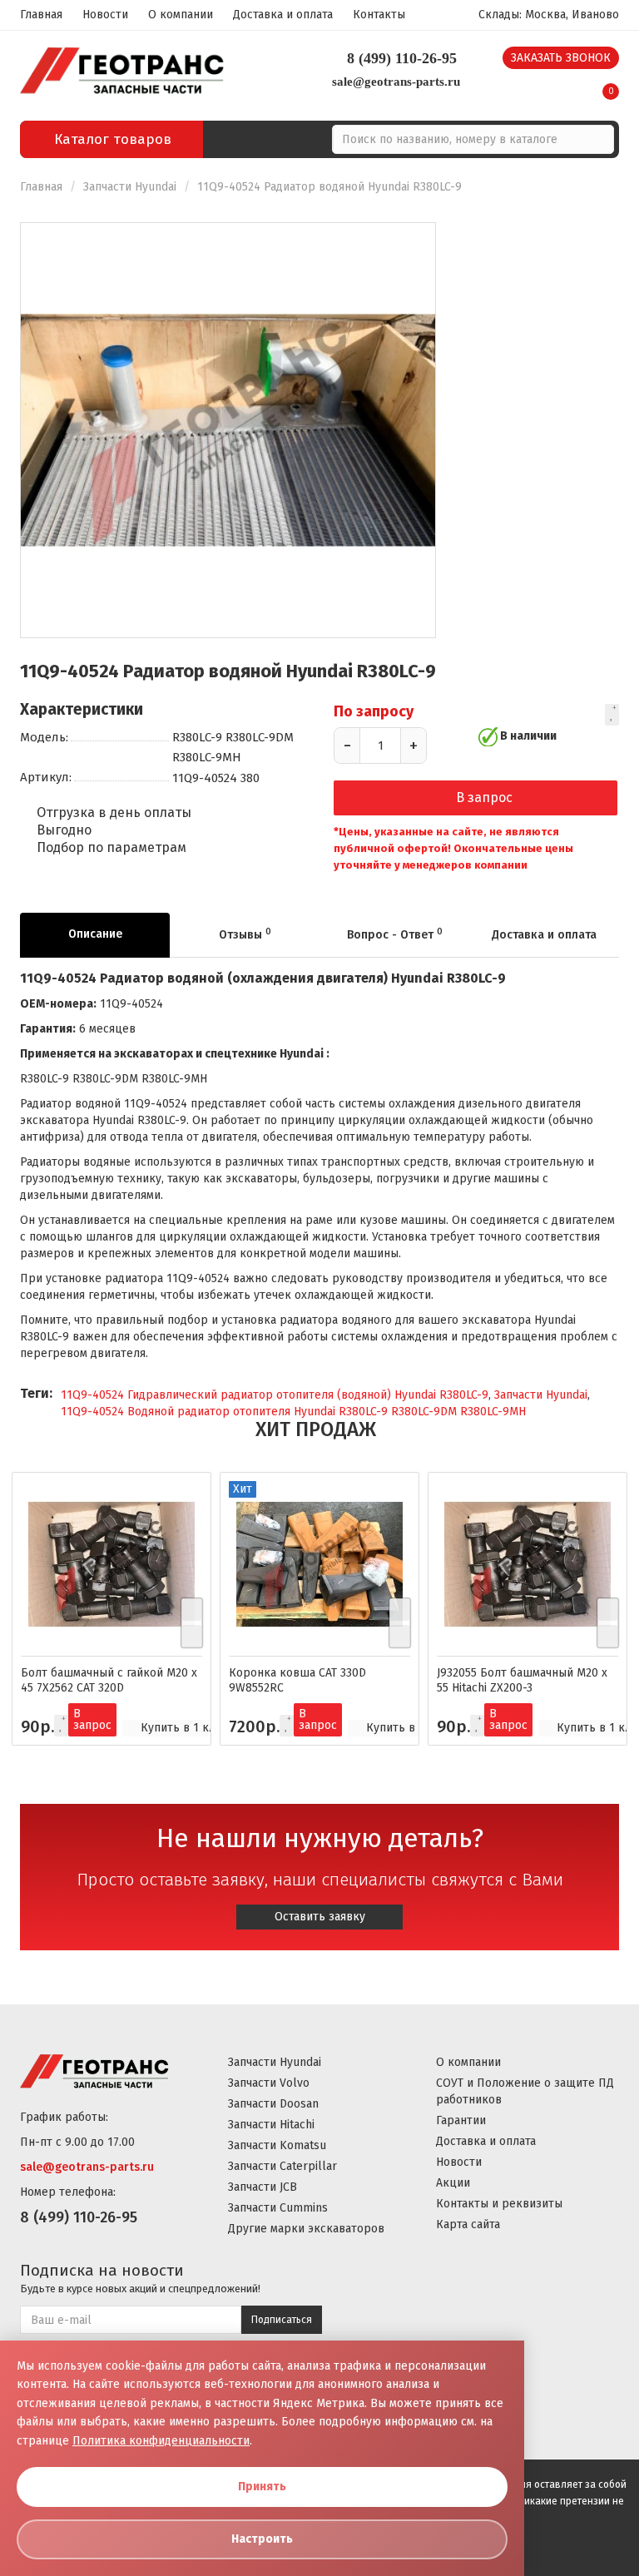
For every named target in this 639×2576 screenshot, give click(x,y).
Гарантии (461, 2120)
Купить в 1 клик (185, 1728)
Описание (95, 934)
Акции (453, 2183)
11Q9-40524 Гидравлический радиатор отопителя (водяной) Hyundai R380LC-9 (275, 1395)
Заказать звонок (561, 58)
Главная (41, 15)
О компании (181, 15)
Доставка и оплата (283, 15)
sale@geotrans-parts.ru (396, 82)
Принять (262, 2487)
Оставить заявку (320, 1917)
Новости (105, 15)
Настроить (262, 2539)
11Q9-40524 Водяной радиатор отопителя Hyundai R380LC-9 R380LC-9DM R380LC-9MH (293, 1412)
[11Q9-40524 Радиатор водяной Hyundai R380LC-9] (228, 430)
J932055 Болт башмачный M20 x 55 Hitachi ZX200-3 (522, 1680)
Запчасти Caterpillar (282, 2166)
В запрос (484, 798)
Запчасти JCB (263, 2187)
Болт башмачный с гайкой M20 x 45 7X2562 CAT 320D (109, 1680)
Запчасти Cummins (278, 2208)
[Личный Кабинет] (570, 86)
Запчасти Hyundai (130, 187)
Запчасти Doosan (273, 2104)
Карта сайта (468, 2224)
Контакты (379, 15)
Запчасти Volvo (269, 2083)
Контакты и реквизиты (499, 2204)
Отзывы (245, 934)
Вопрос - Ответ (395, 934)
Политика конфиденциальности (161, 2441)
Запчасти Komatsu (277, 2145)
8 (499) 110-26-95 (402, 58)
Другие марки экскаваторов (306, 2229)
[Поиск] (599, 139)
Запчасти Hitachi (271, 2125)
